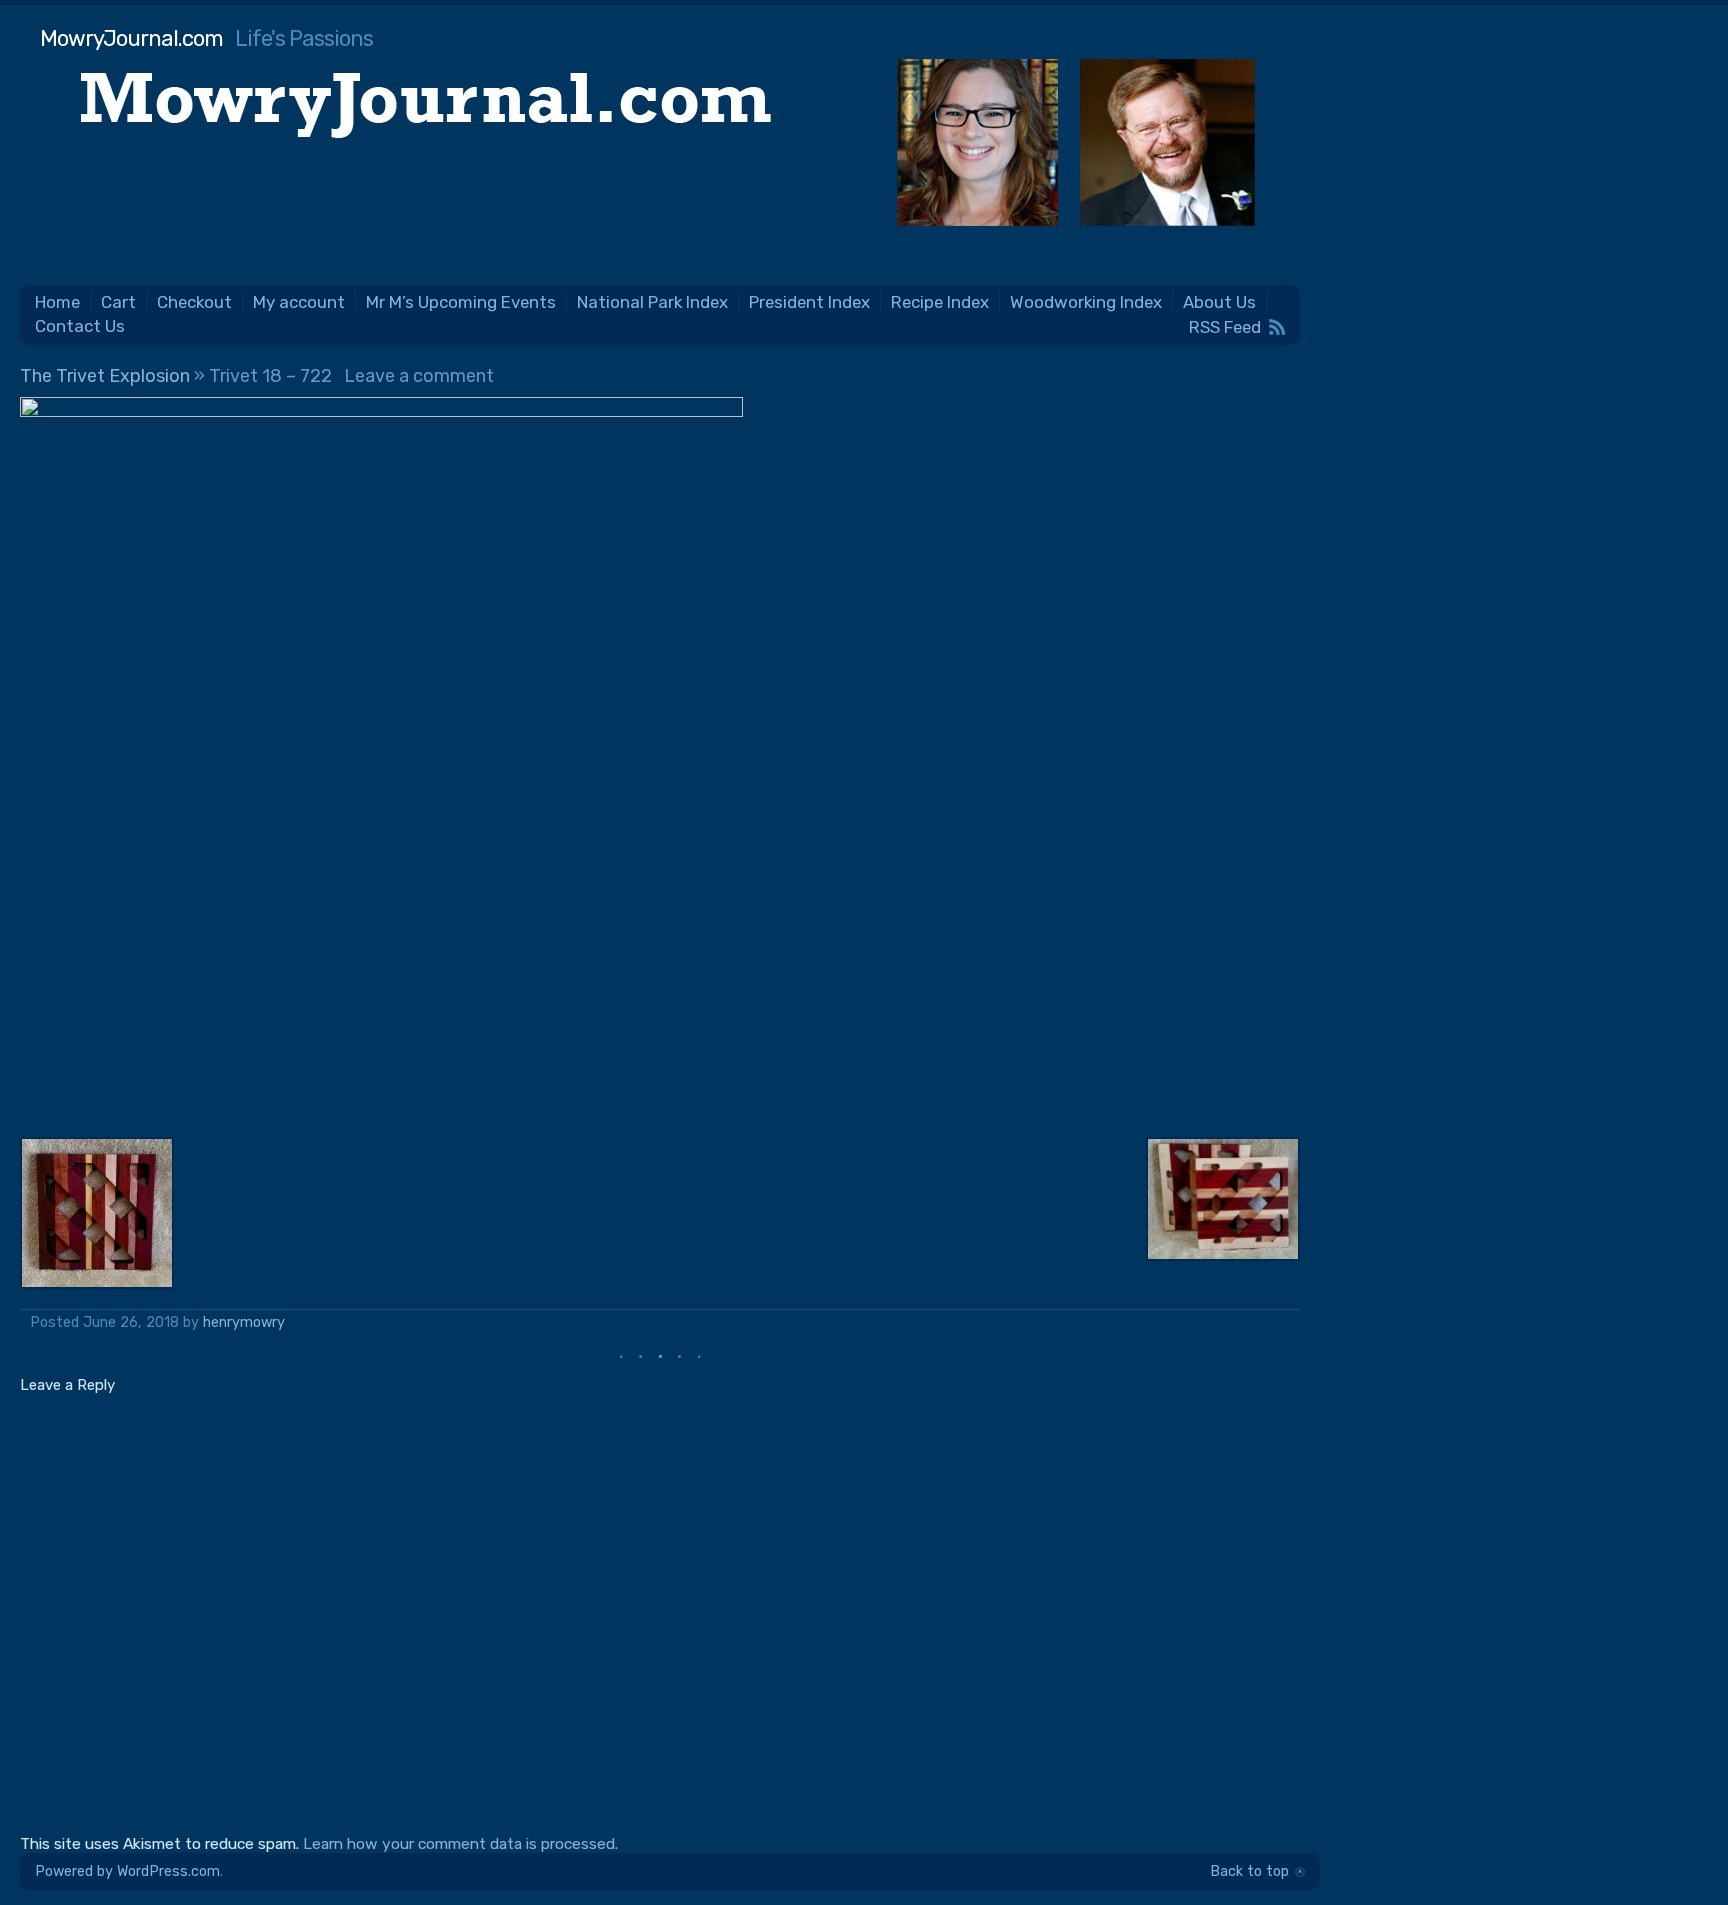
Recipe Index (940, 302)
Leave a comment (419, 376)
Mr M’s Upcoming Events (461, 302)
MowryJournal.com (131, 38)
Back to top (1249, 1871)
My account (299, 302)
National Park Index (652, 302)
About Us (1219, 302)
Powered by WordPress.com (127, 1871)
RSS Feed (1225, 327)
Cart (118, 302)
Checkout (194, 302)
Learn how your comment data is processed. (460, 1843)
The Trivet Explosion (105, 376)
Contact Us (80, 326)
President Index (809, 302)
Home (57, 302)
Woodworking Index (1086, 302)
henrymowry (244, 1322)
